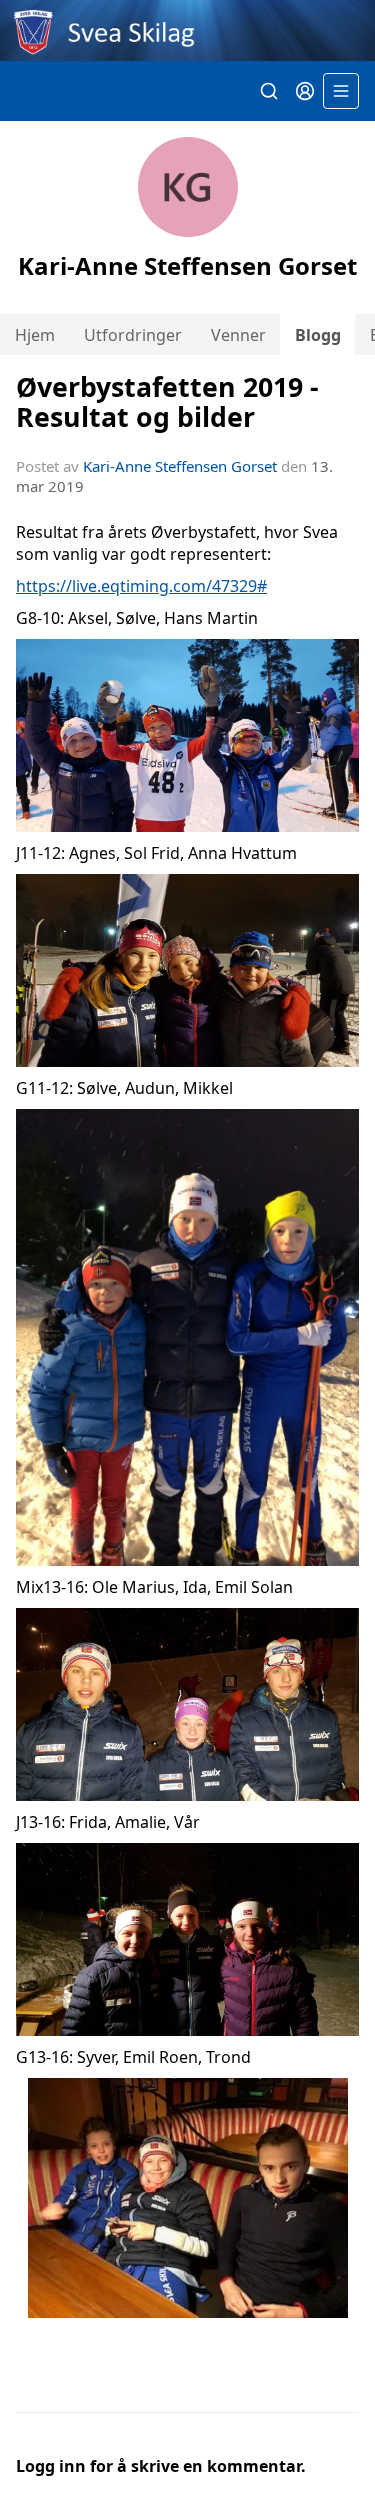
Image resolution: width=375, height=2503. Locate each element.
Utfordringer (133, 335)
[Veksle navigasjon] (341, 91)
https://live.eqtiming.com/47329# (141, 586)
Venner (238, 335)
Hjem (35, 335)
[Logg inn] (305, 91)
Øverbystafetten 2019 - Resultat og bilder (167, 401)
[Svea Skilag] (187, 30)
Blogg (318, 335)
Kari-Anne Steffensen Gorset (180, 466)
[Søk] (269, 91)
